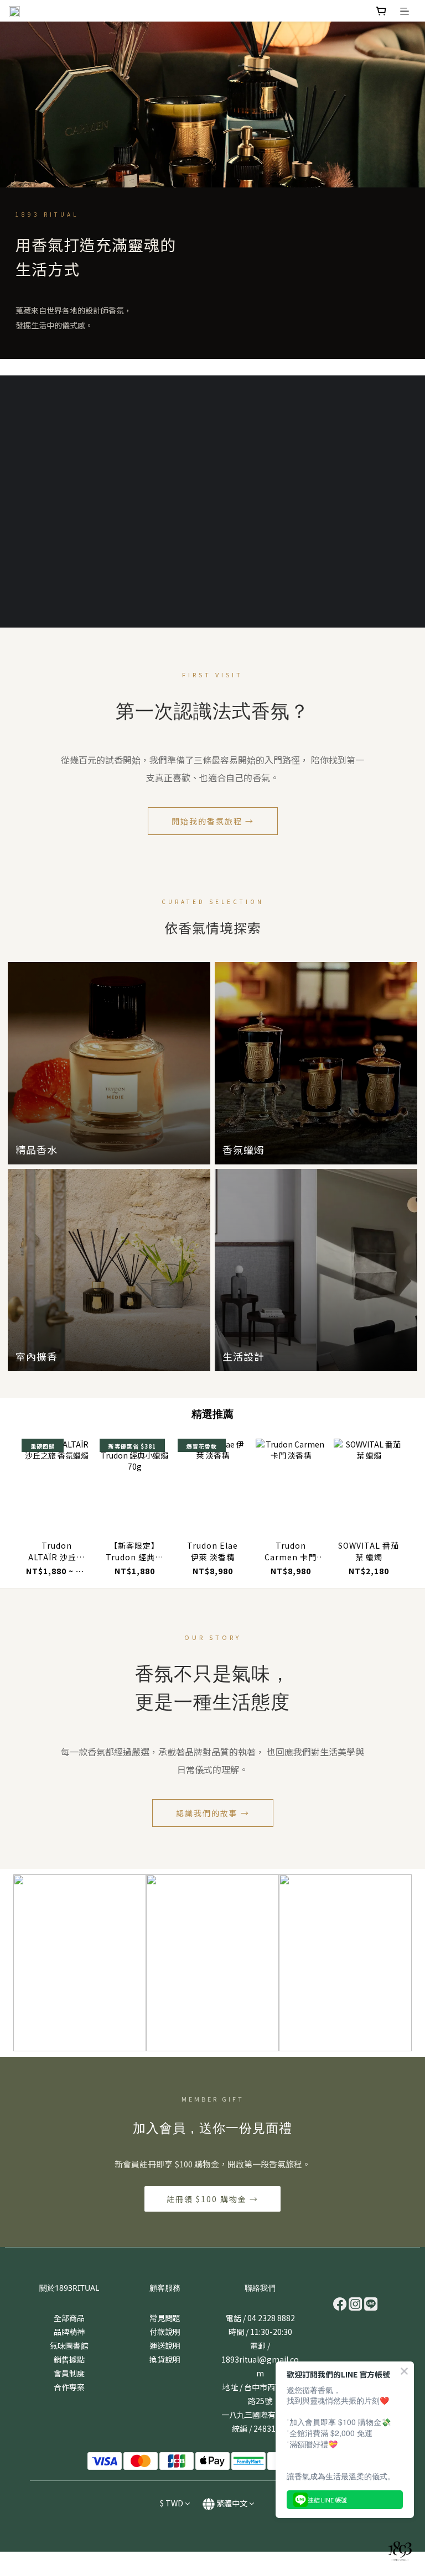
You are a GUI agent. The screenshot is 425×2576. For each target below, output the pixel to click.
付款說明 (165, 2332)
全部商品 (69, 2318)
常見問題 (165, 2318)
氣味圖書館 (69, 2345)
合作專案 (69, 2387)
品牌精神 (69, 2332)
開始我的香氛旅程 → (213, 821)
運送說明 (165, 2345)
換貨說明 (165, 2359)
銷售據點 (69, 2359)
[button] (71, 501)
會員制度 (69, 2373)
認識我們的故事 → (213, 1813)
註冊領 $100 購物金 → (212, 2199)
